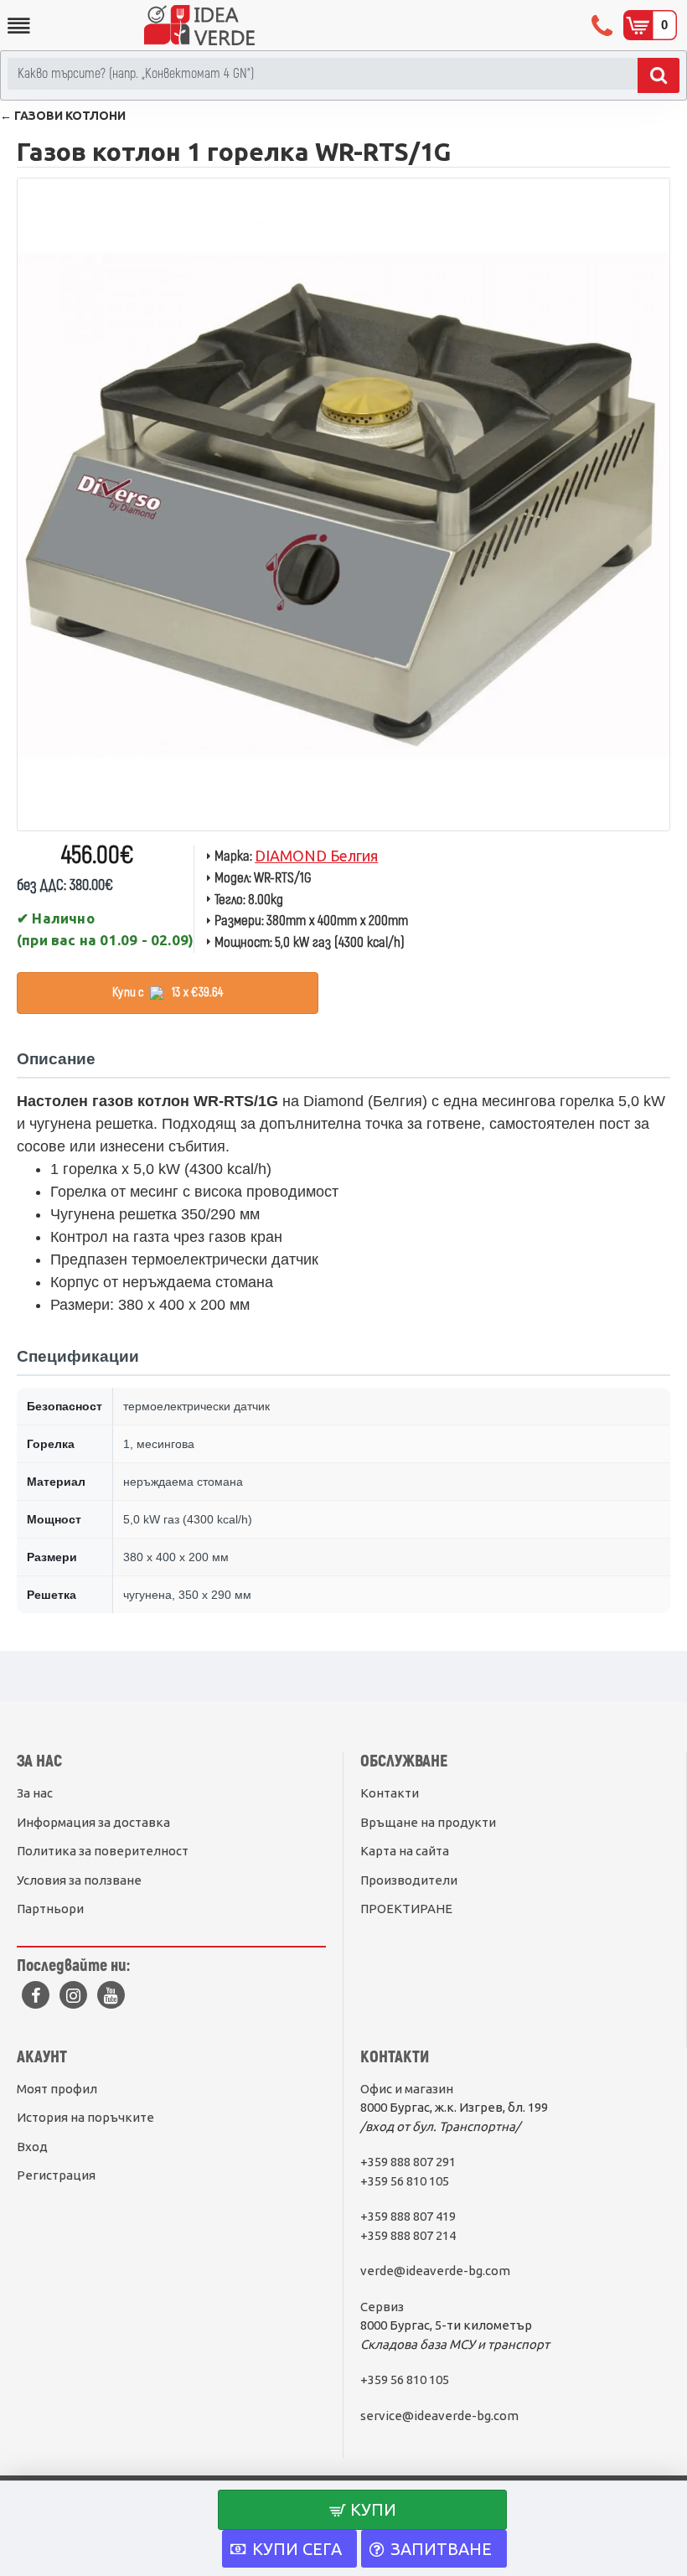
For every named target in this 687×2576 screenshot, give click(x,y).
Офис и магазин (407, 2089)
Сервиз (382, 2307)
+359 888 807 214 (408, 2235)
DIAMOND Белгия (316, 856)
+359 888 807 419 (408, 2216)
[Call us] (604, 25)
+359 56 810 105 (405, 2181)
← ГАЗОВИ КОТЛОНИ (63, 116)
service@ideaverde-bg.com (439, 2416)
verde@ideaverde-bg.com (435, 2271)
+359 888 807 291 (408, 2162)
